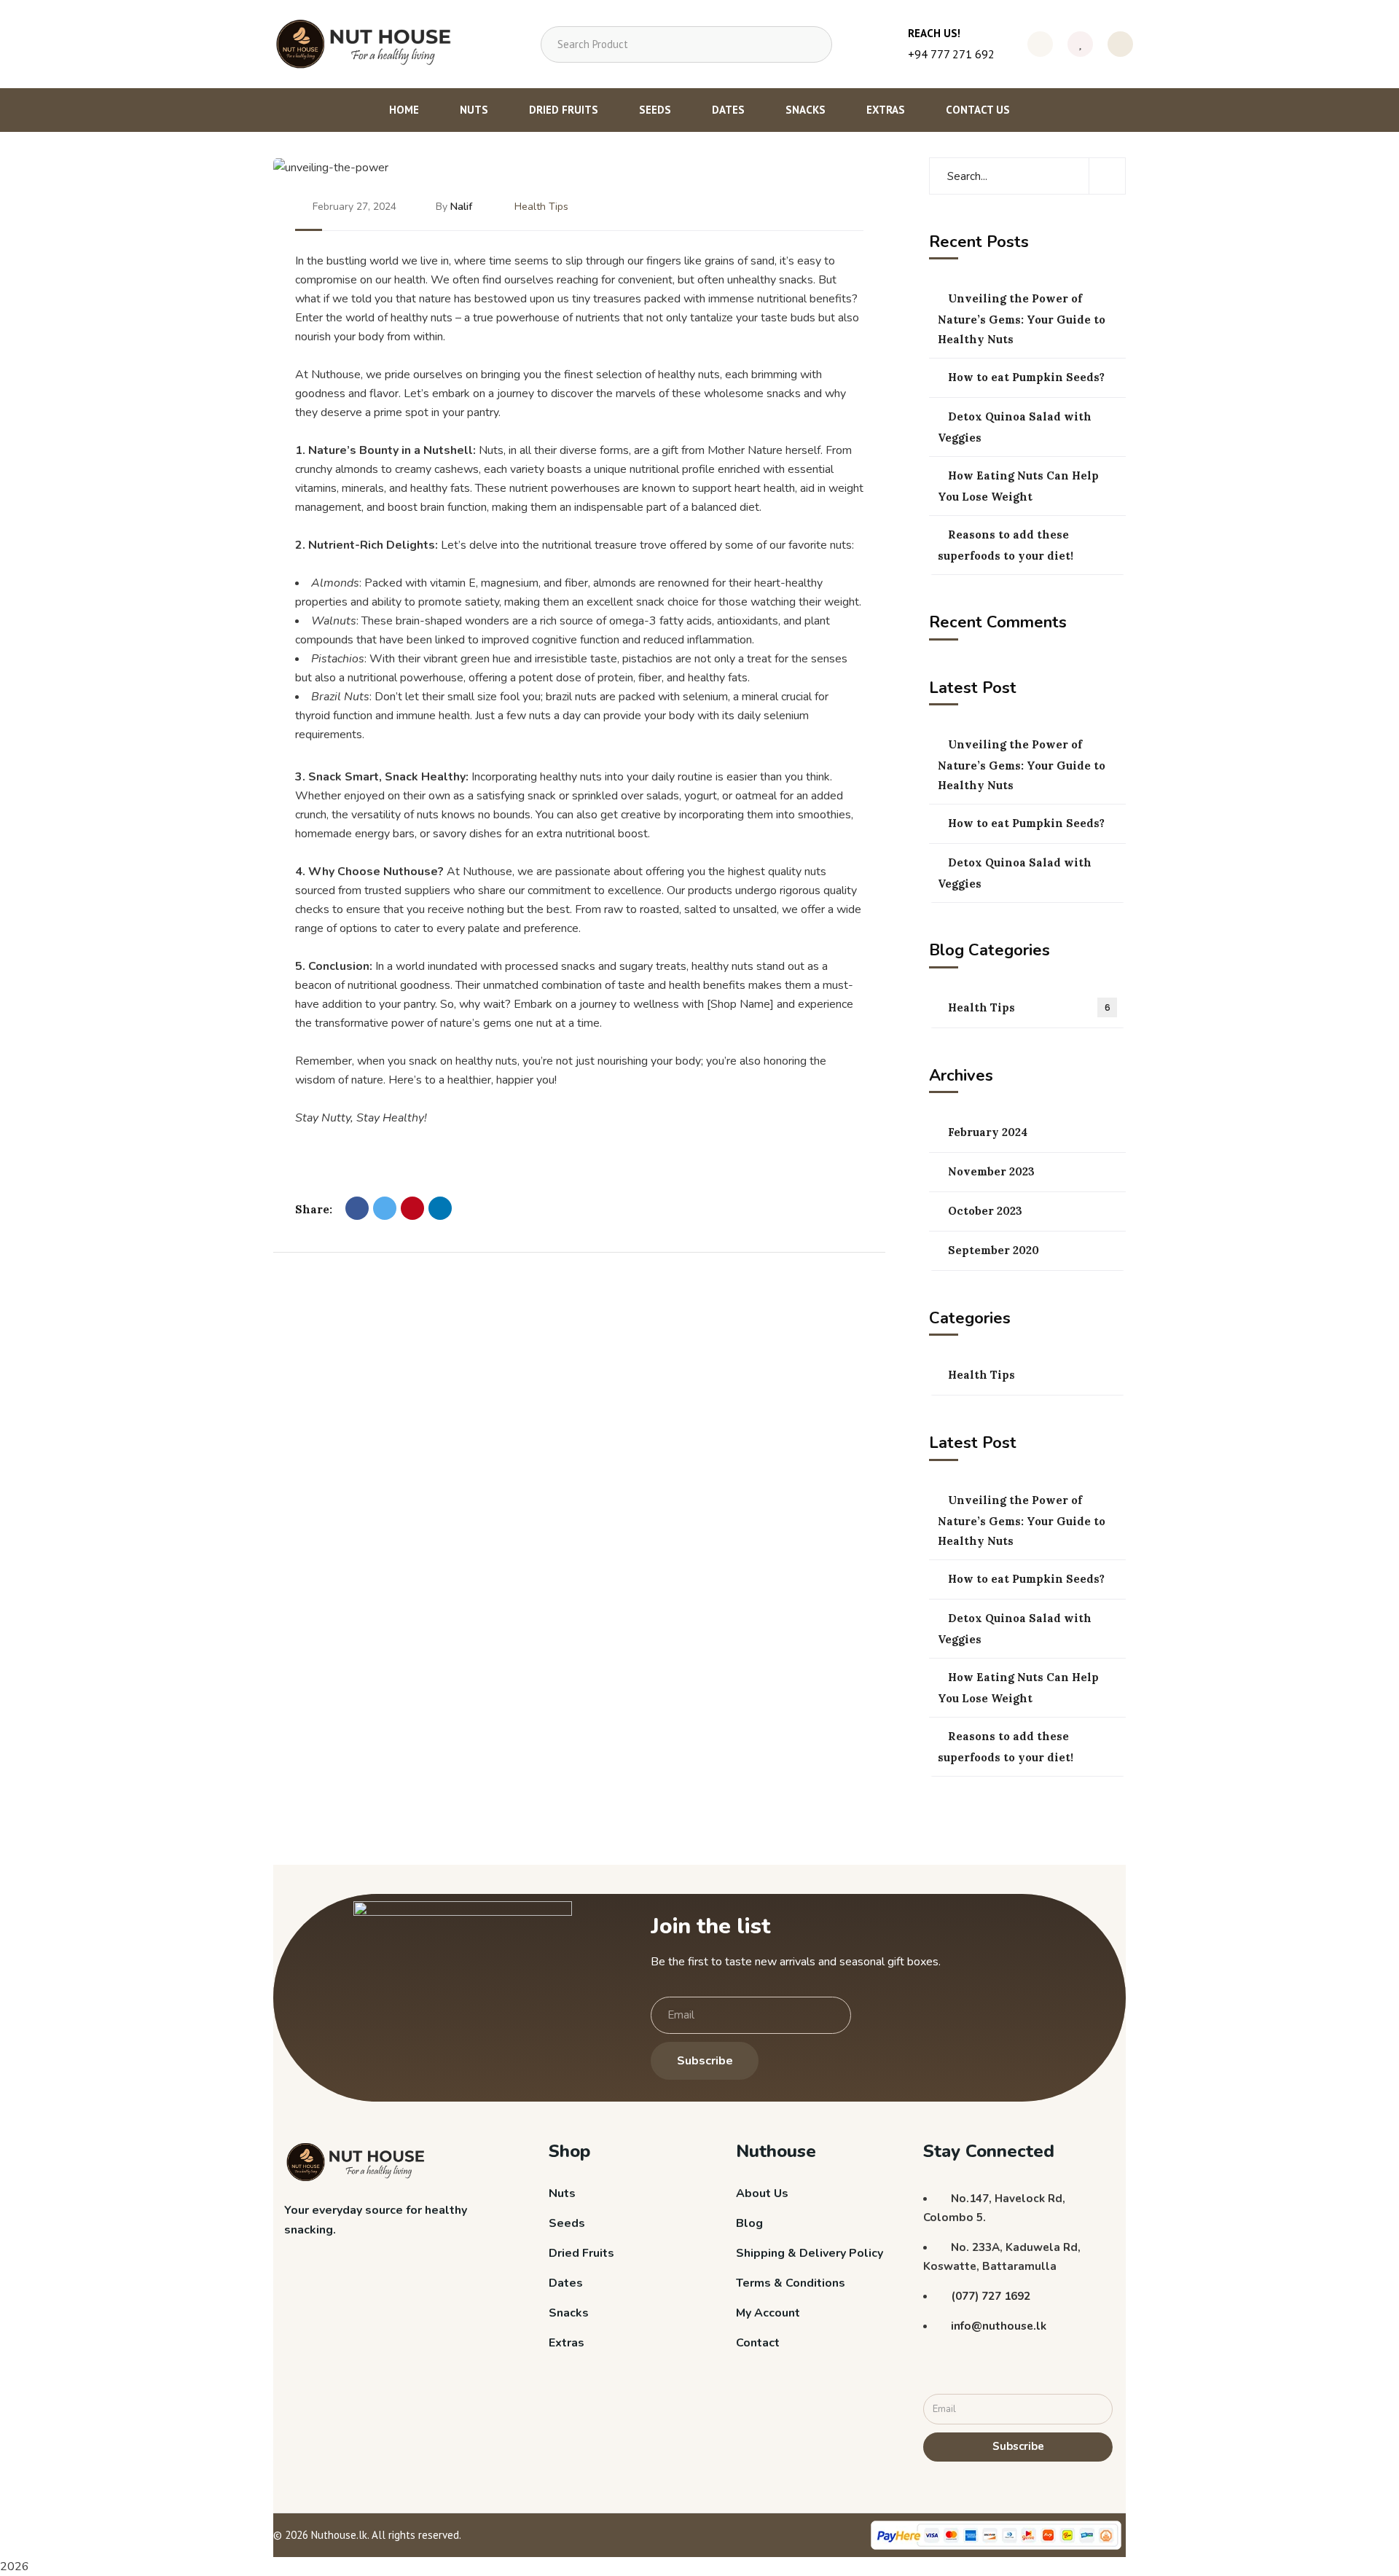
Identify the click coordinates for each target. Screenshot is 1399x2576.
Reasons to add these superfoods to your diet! (1006, 545)
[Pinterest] (412, 1208)
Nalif (461, 207)
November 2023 (991, 1171)
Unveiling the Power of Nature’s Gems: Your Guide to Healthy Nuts (1022, 319)
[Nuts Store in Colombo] (369, 44)
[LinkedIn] (440, 1208)
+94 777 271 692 (951, 54)
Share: (314, 1209)
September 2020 (994, 1250)
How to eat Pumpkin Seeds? (1026, 377)
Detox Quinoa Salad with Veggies (1015, 427)
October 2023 (985, 1211)
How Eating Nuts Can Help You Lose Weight (1018, 486)
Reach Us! (934, 33)
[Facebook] (357, 1208)
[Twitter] (385, 1208)
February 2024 (988, 1132)
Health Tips (541, 207)
